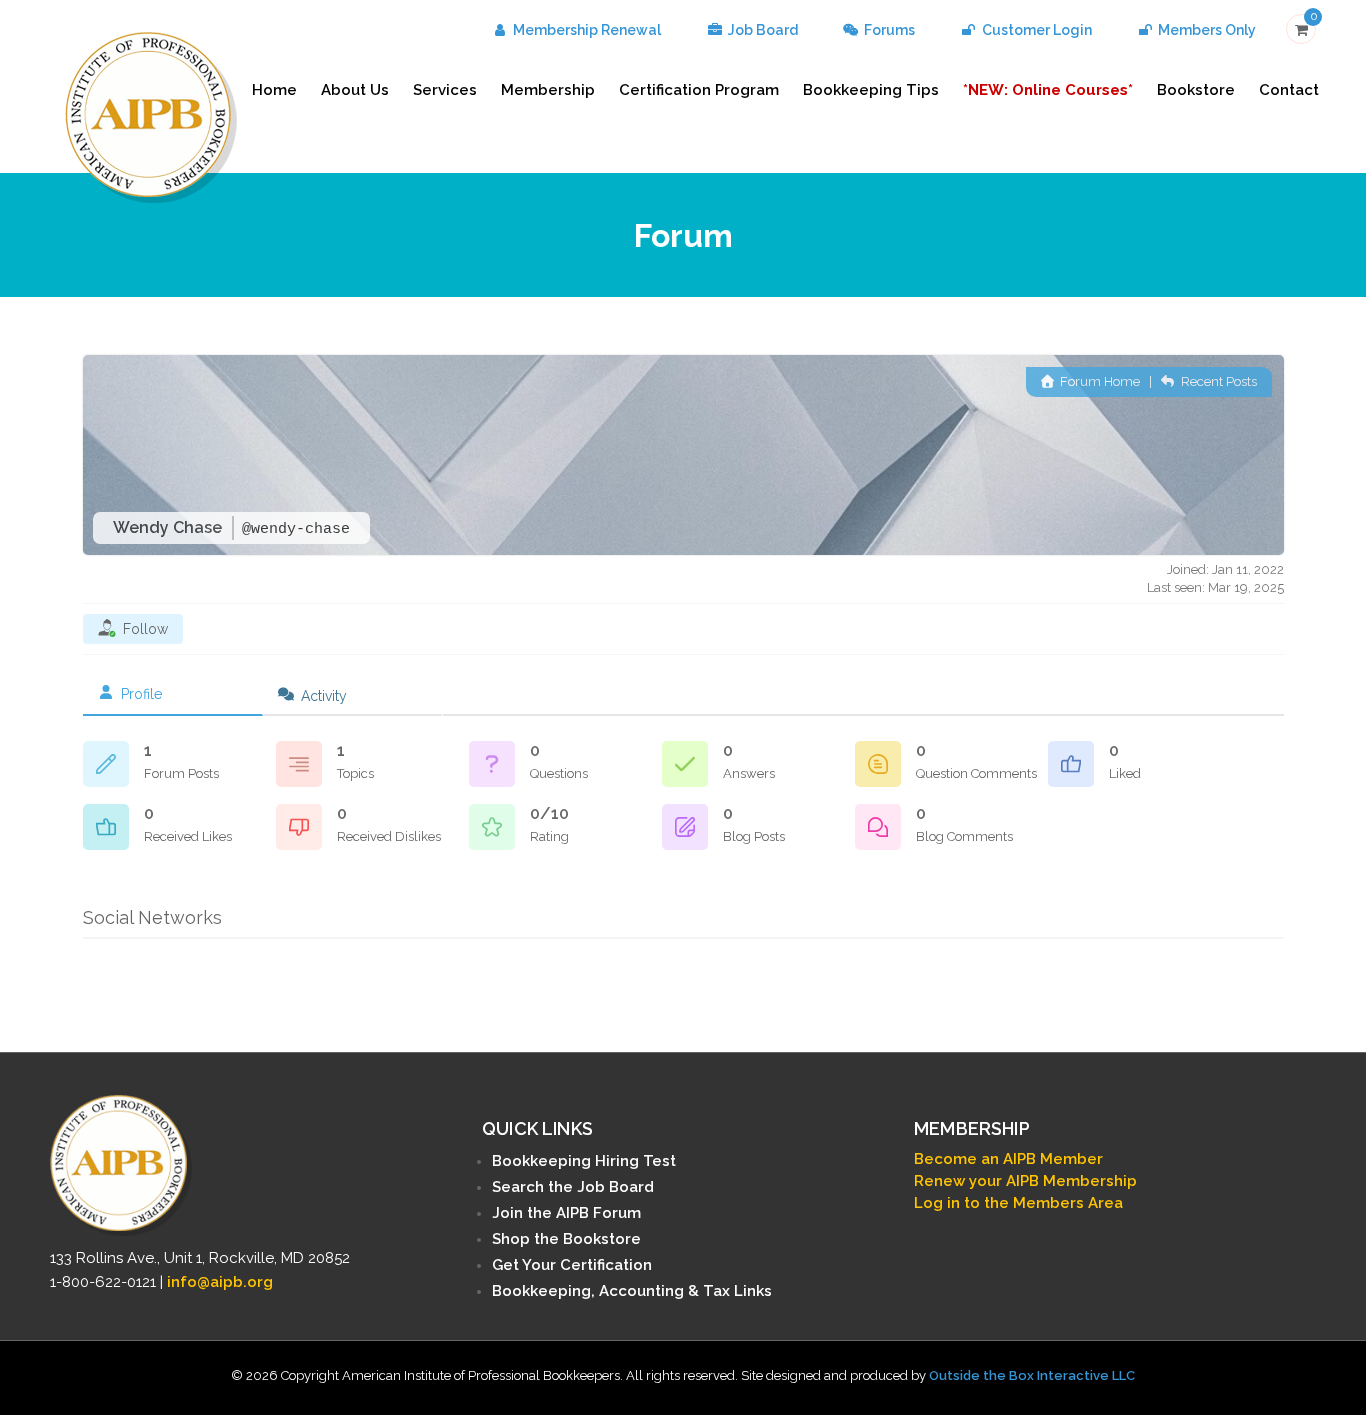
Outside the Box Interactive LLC (1032, 1375)
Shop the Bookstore (566, 1239)
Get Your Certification (572, 1265)
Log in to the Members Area (1018, 1203)
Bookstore (1196, 90)
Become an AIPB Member (1008, 1159)
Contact (1289, 90)
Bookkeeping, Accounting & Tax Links (632, 1291)
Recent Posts (1217, 381)
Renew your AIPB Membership (1025, 1181)
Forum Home (1098, 381)
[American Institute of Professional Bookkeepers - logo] (151, 115)
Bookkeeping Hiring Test (584, 1161)
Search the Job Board (573, 1187)
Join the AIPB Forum (566, 1213)
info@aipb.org (220, 1282)
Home (274, 90)
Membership (548, 90)
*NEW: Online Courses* (1048, 90)
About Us (355, 90)
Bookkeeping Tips (871, 90)
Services (445, 90)
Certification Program (699, 90)
